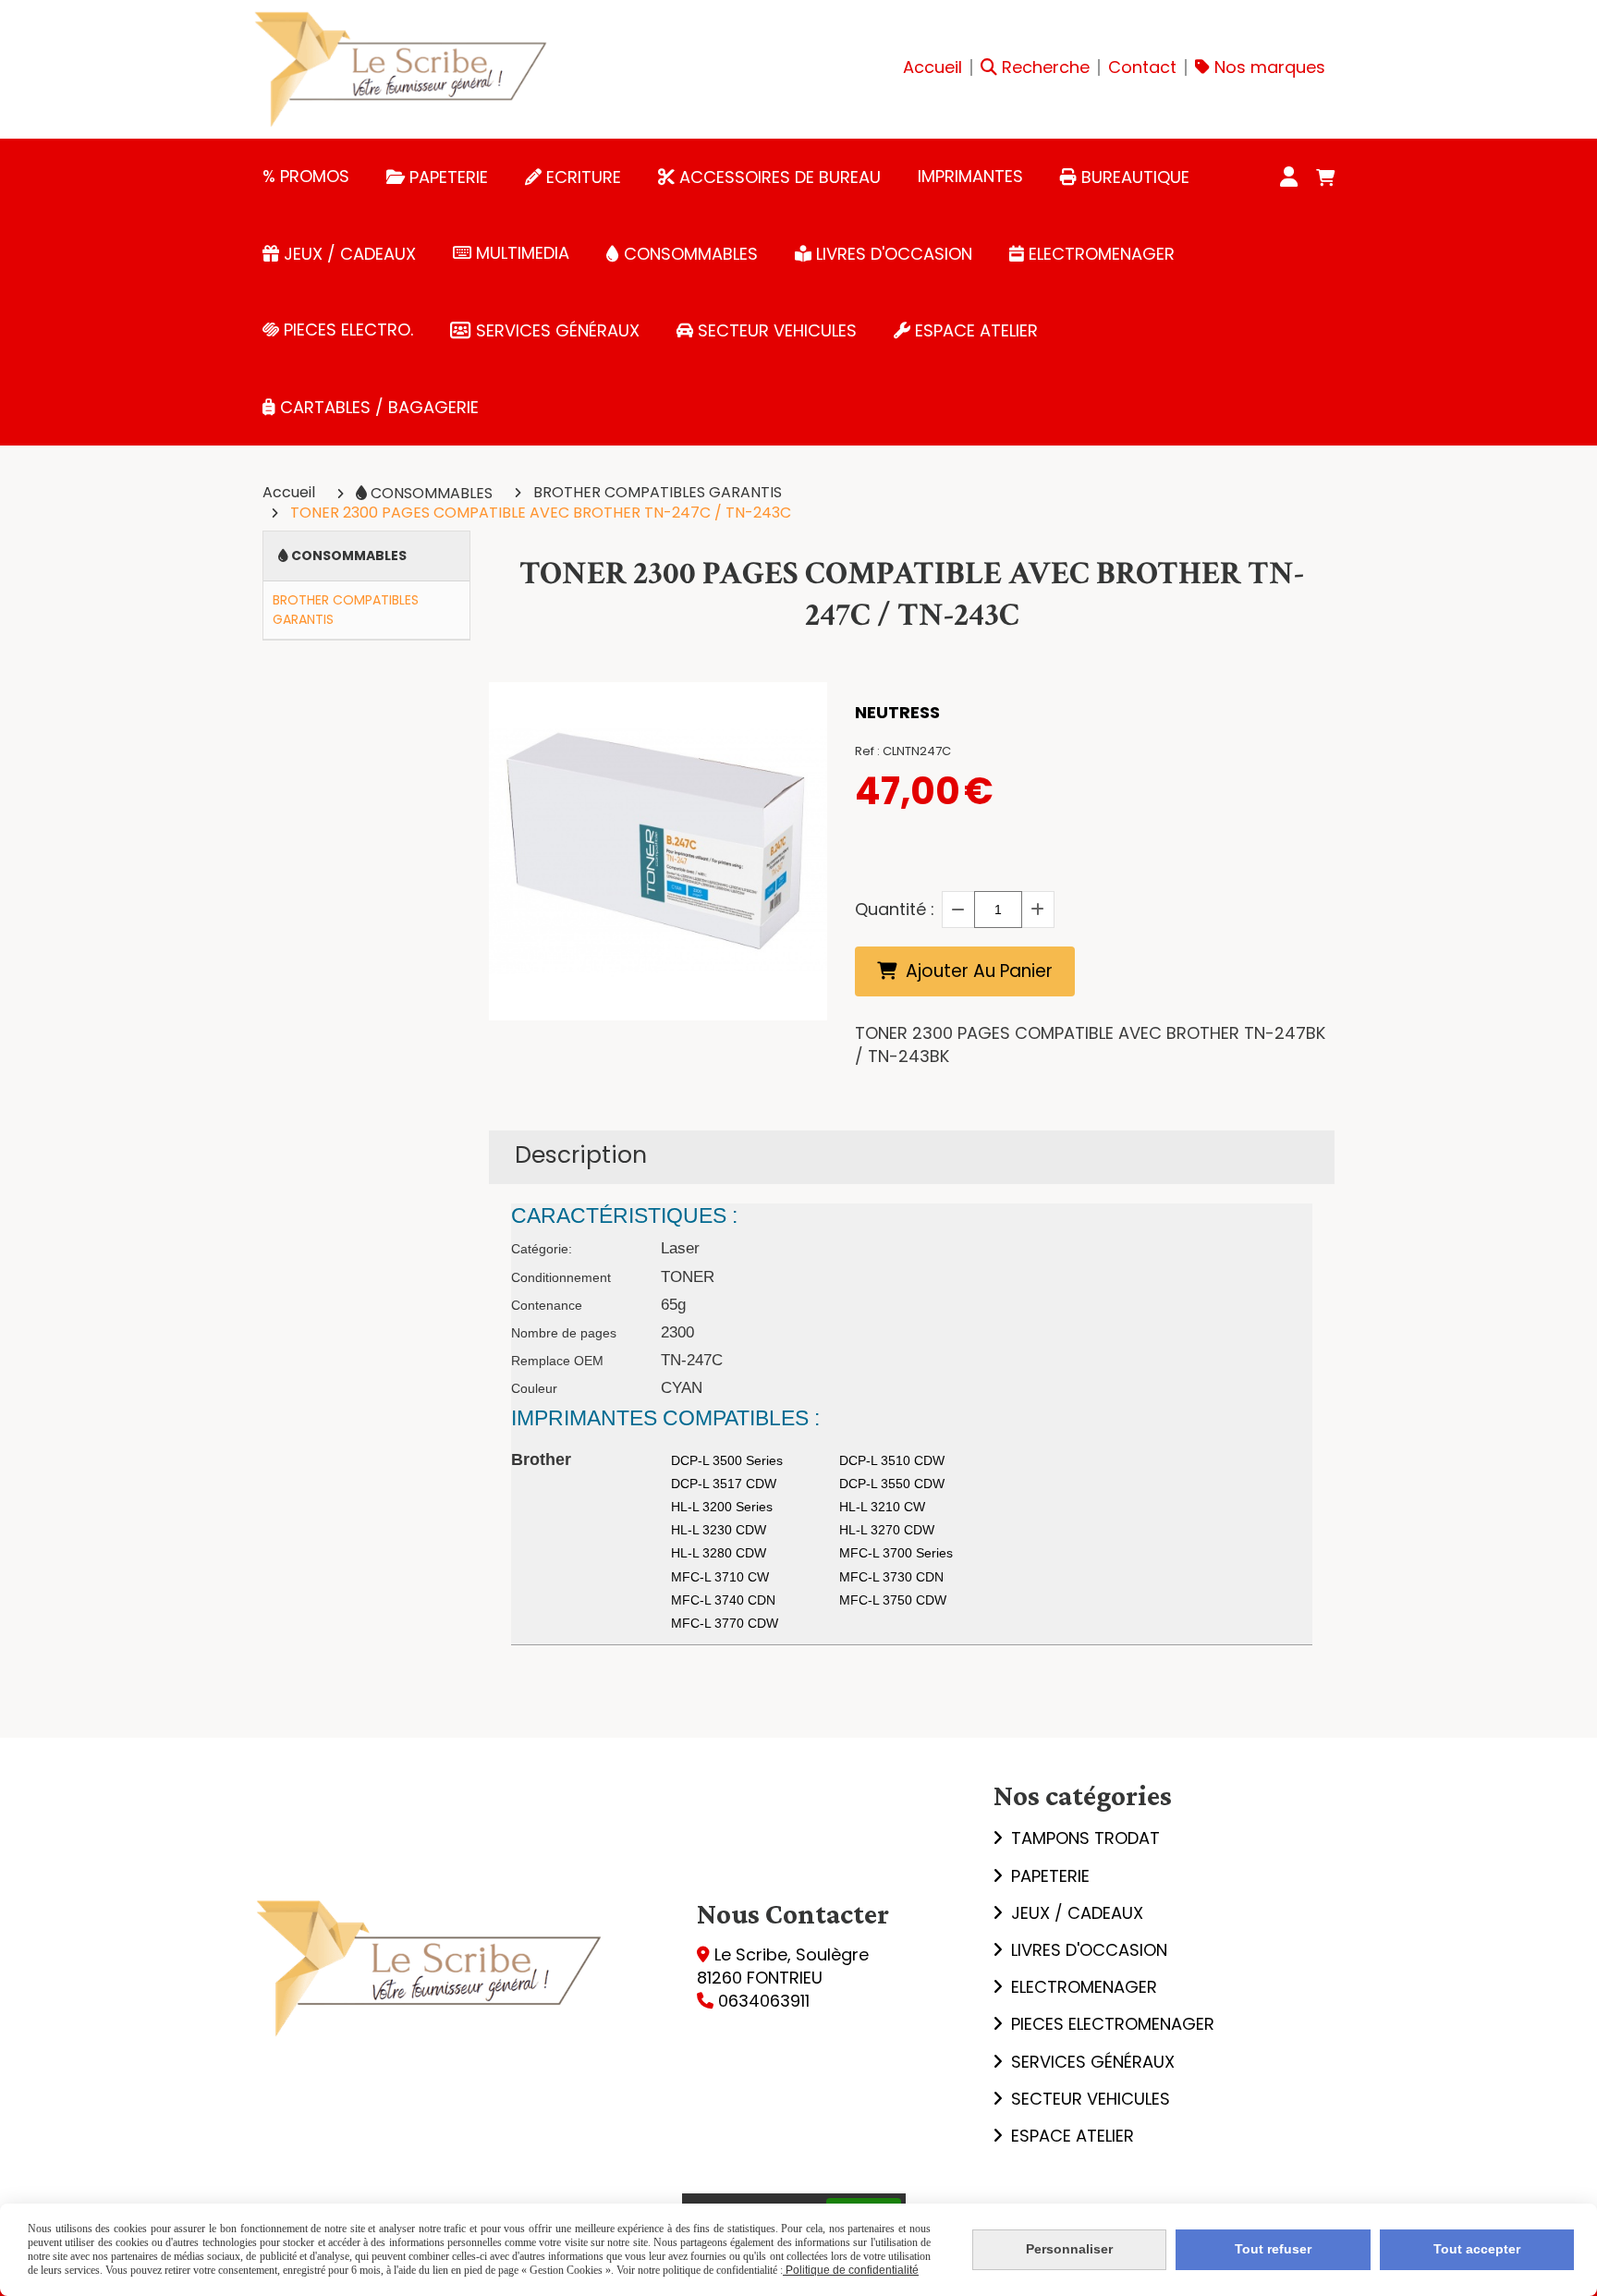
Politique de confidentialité (851, 2270)
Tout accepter (1477, 2249)
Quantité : (895, 909)
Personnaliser (1069, 2249)
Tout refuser (1273, 2249)
